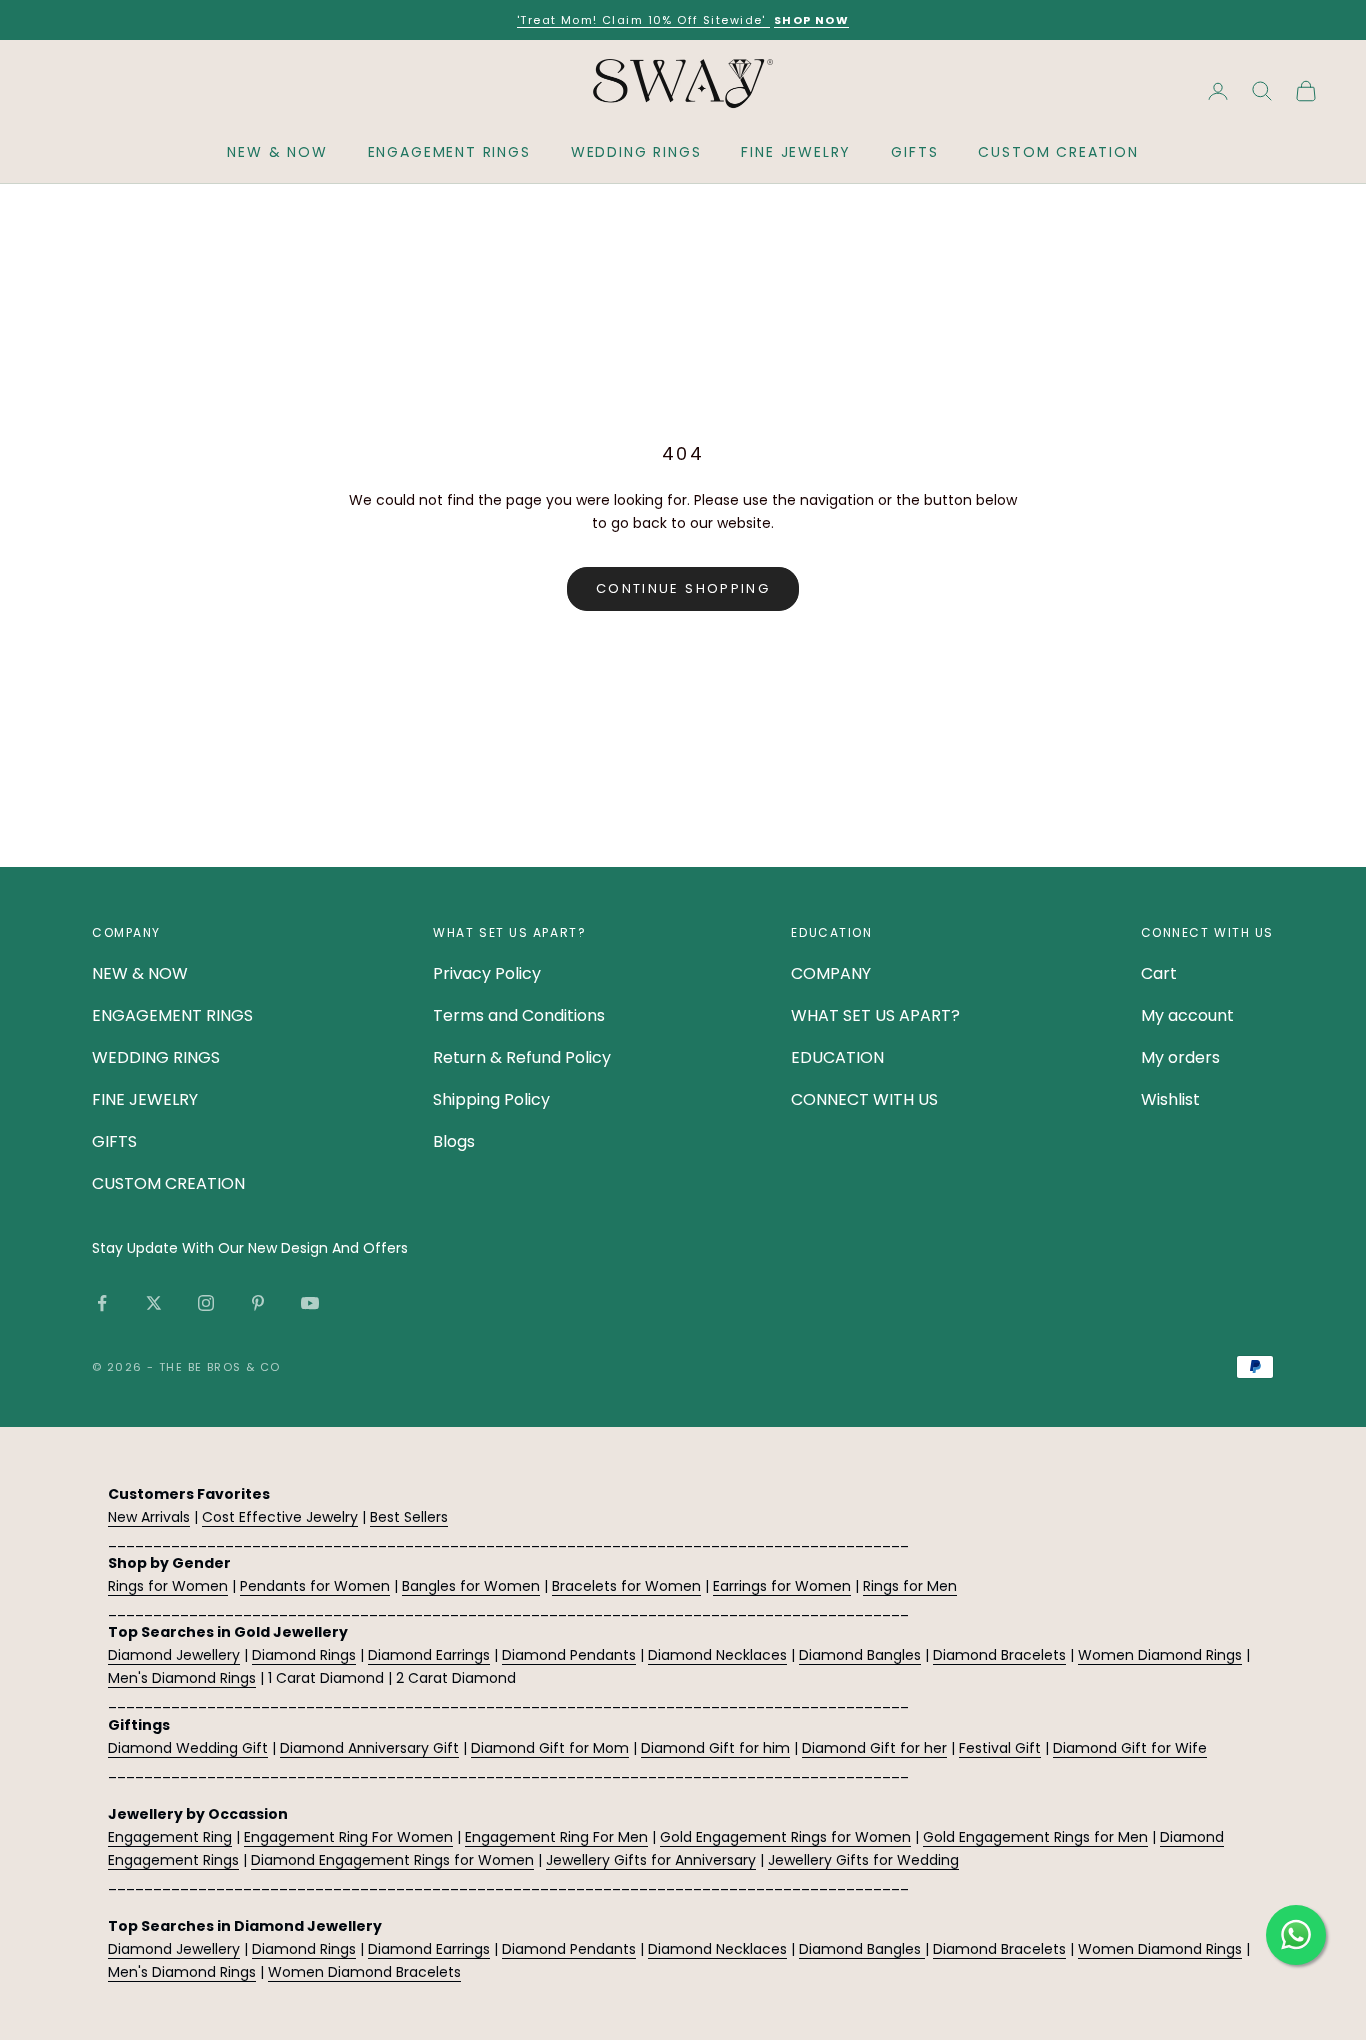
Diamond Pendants (569, 1655)
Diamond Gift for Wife (1130, 1748)
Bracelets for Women (626, 1586)
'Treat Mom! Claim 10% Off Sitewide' (643, 20)
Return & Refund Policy (522, 1057)
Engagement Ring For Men (556, 1837)
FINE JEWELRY (796, 152)
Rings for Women (168, 1586)
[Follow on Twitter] (154, 1303)
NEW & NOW (277, 152)
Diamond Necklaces (717, 1655)
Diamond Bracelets (999, 1655)
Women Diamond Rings (1160, 1655)
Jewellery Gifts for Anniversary (651, 1860)
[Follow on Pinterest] (258, 1303)
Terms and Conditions (519, 1015)
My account (1187, 1015)
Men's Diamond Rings (182, 1678)
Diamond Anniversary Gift (369, 1748)
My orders (1180, 1057)
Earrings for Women (782, 1586)
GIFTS (914, 152)
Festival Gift (1000, 1748)
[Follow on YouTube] (310, 1303)
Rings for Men (910, 1586)
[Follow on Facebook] (102, 1303)
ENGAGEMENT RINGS (449, 152)
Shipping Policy (491, 1099)
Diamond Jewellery (174, 1655)
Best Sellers (409, 1517)
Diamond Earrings (429, 1655)
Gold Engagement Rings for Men (1035, 1837)
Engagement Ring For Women (348, 1837)
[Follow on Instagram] (206, 1303)
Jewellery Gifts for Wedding (863, 1860)
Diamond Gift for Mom (550, 1748)
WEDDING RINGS (636, 152)
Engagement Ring (170, 1837)
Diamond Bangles (860, 1655)
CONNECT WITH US (864, 1099)
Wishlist (1170, 1099)
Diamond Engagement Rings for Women (392, 1860)
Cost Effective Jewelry (280, 1517)
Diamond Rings (304, 1655)
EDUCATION (837, 1057)
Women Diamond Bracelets (364, 1972)
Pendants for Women (315, 1586)
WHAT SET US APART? (875, 1015)
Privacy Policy (487, 973)
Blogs (454, 1141)
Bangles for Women (471, 1586)
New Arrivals (149, 1517)
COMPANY (831, 973)
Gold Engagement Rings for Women (785, 1837)
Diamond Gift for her (874, 1748)
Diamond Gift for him (715, 1748)
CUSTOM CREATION (1058, 152)
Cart (1159, 973)
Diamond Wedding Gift (188, 1748)
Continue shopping (683, 588)
